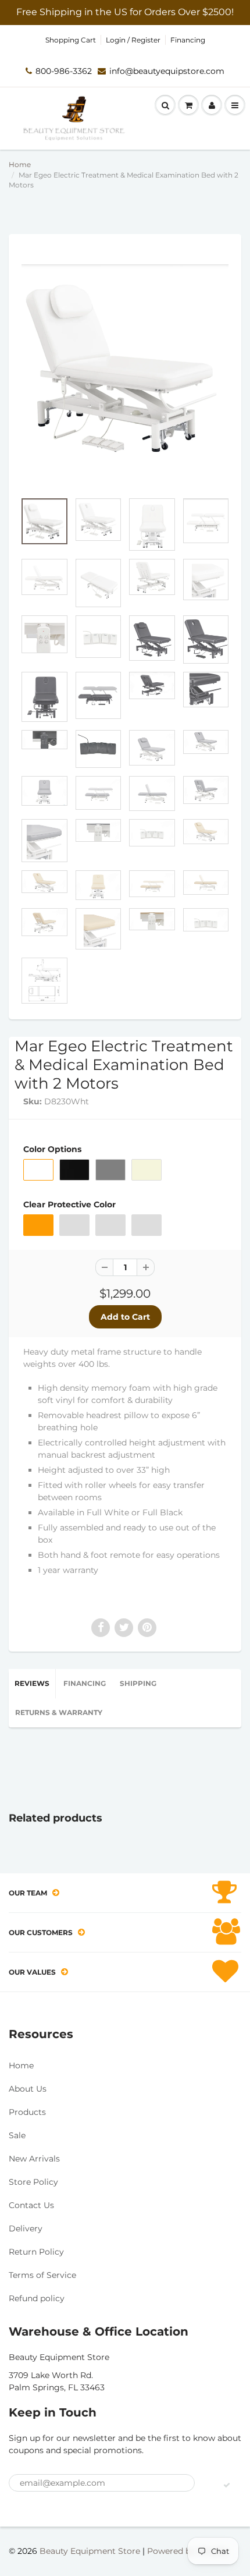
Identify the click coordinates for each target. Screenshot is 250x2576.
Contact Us (31, 2205)
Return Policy (36, 2252)
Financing (188, 40)
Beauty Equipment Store (90, 2551)
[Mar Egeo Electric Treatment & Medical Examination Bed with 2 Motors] (125, 368)
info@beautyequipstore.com (167, 71)
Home (20, 164)
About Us (28, 2089)
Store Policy (33, 2182)
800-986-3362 (64, 71)
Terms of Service (42, 2275)
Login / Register (133, 40)
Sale (17, 2135)
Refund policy (37, 2298)
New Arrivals (34, 2159)
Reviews (32, 1683)
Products (27, 2112)
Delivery (26, 2228)
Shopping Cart (71, 40)
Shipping (138, 1683)
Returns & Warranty (59, 1712)
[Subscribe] (227, 2485)
